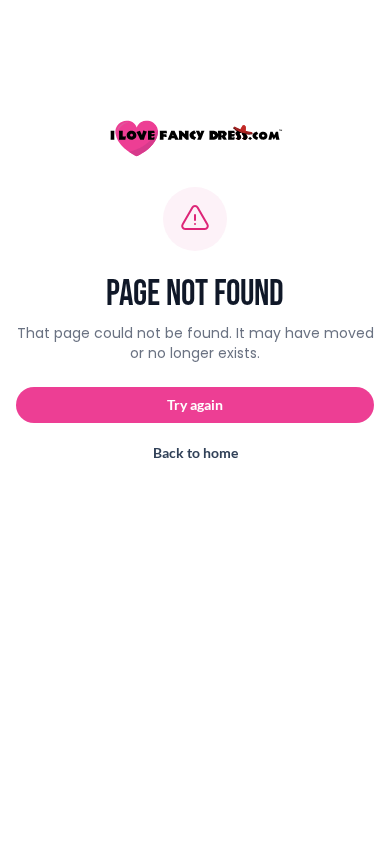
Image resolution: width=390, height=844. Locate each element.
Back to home (195, 452)
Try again (195, 404)
